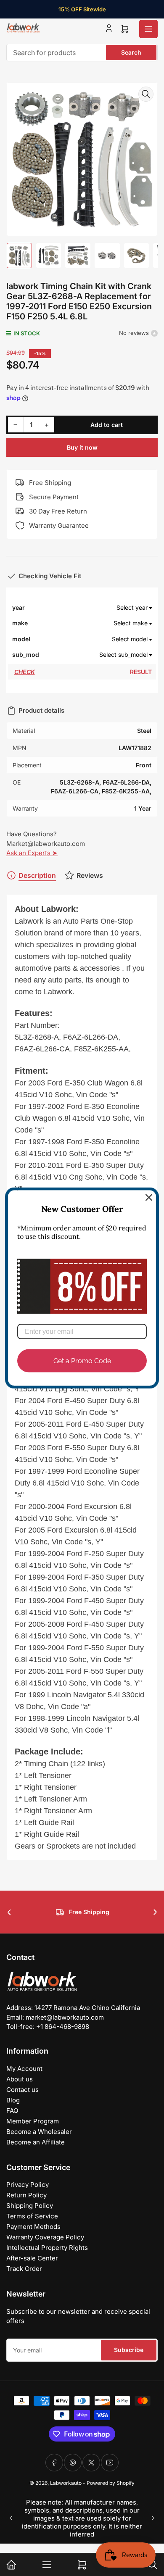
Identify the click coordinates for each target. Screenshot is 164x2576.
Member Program (33, 2121)
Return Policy (26, 2195)
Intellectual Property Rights (47, 2248)
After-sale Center (32, 2258)
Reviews (90, 875)
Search (131, 52)
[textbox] (97, 608)
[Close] (149, 1198)
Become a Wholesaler (39, 2132)
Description (37, 875)
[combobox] (82, 53)
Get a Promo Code (82, 1360)
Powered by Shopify (111, 2483)
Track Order (24, 2269)
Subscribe (129, 2350)
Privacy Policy (28, 2185)
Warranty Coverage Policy (45, 2237)
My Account (24, 2069)
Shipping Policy (30, 2206)
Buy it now (82, 447)
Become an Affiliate (36, 2142)
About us (20, 2079)
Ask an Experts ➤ (32, 853)
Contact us (22, 2090)
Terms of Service (32, 2216)
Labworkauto (66, 2483)
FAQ (12, 2111)
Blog (13, 2100)
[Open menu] (148, 29)
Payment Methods (33, 2227)
